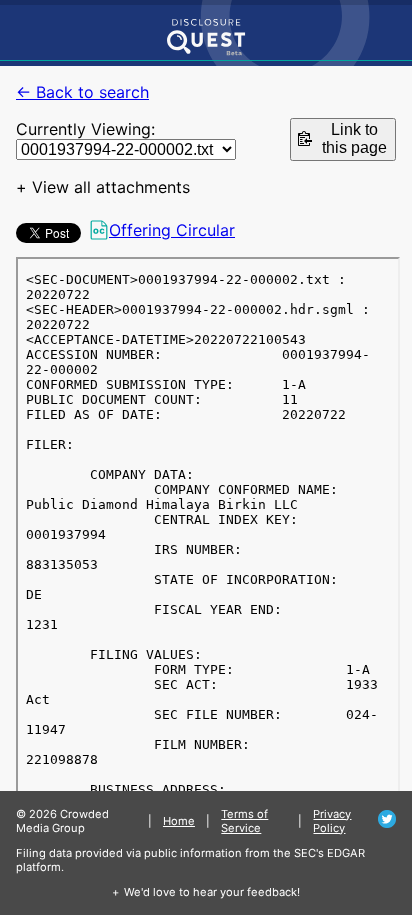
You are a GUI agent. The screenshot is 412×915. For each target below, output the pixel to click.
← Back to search (82, 92)
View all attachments (111, 187)
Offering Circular (172, 230)
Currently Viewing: (85, 129)
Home (179, 821)
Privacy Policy (332, 821)
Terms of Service (244, 821)
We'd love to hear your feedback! (212, 892)
